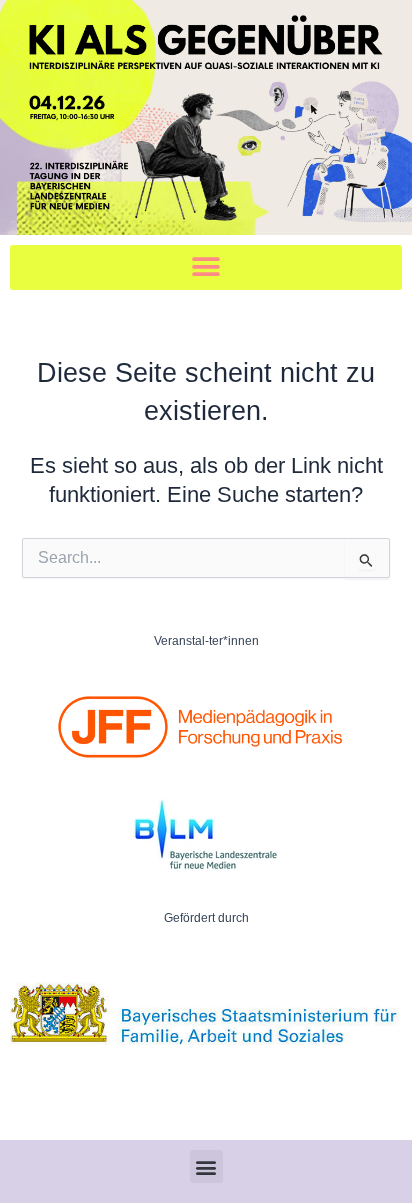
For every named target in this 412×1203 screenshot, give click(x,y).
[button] (206, 267)
